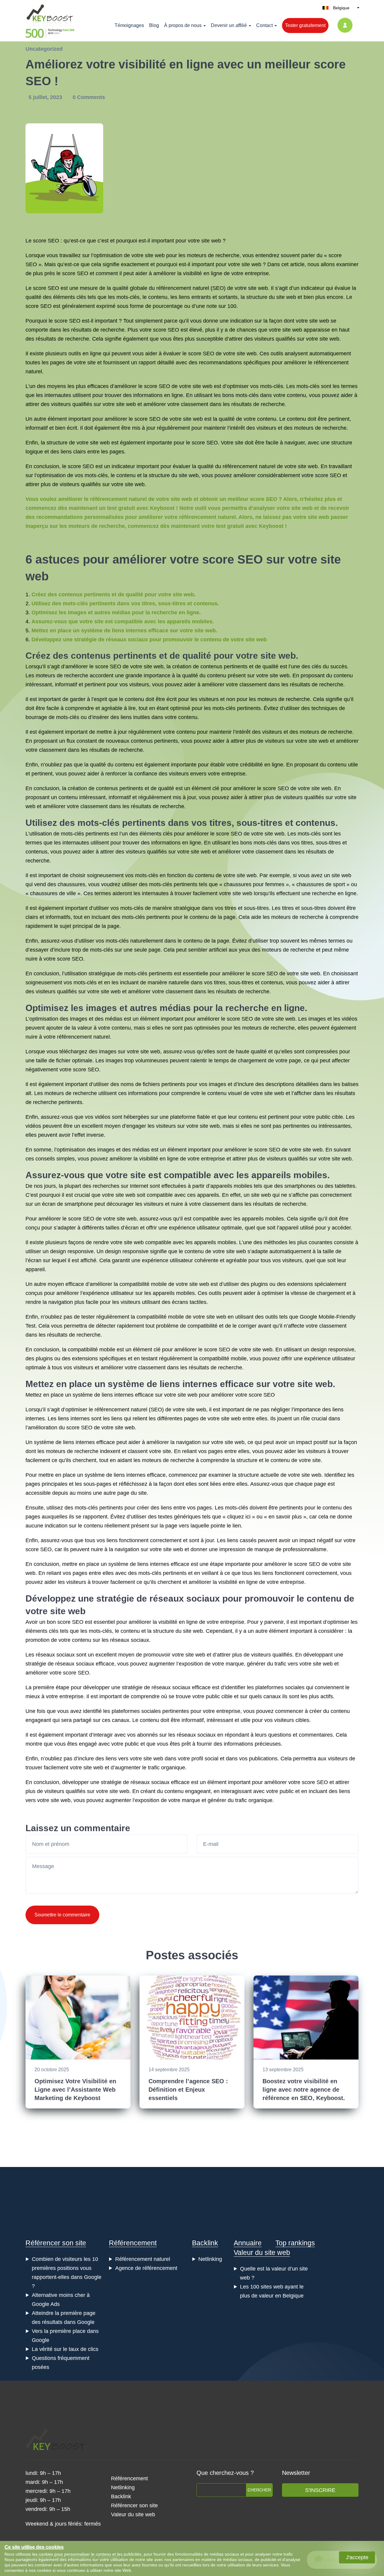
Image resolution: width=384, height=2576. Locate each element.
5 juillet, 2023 (46, 97)
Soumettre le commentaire (62, 1915)
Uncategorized (44, 49)
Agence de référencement (146, 2268)
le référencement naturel (118, 1410)
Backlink (205, 2243)
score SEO (46, 241)
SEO (31, 264)
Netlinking (210, 2259)
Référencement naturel (143, 2259)
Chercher (259, 2490)
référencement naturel (183, 288)
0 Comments (89, 97)
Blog (154, 25)
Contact (264, 25)
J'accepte (357, 2557)
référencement (240, 466)
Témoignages (129, 25)
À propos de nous (183, 25)
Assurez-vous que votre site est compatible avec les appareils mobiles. (123, 621)
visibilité (192, 273)
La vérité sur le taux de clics (65, 2349)
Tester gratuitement (305, 25)
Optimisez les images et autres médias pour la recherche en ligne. (116, 612)
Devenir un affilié (229, 25)
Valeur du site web (262, 2252)
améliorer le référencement (316, 363)
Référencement (133, 2243)
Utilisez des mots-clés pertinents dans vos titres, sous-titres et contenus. (125, 603)
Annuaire (248, 2243)
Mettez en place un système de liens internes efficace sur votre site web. (124, 630)
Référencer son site (56, 2243)
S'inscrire (320, 2490)
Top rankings (295, 2243)
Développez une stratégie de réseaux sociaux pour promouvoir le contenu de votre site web (149, 639)
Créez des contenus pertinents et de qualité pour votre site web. (114, 594)
